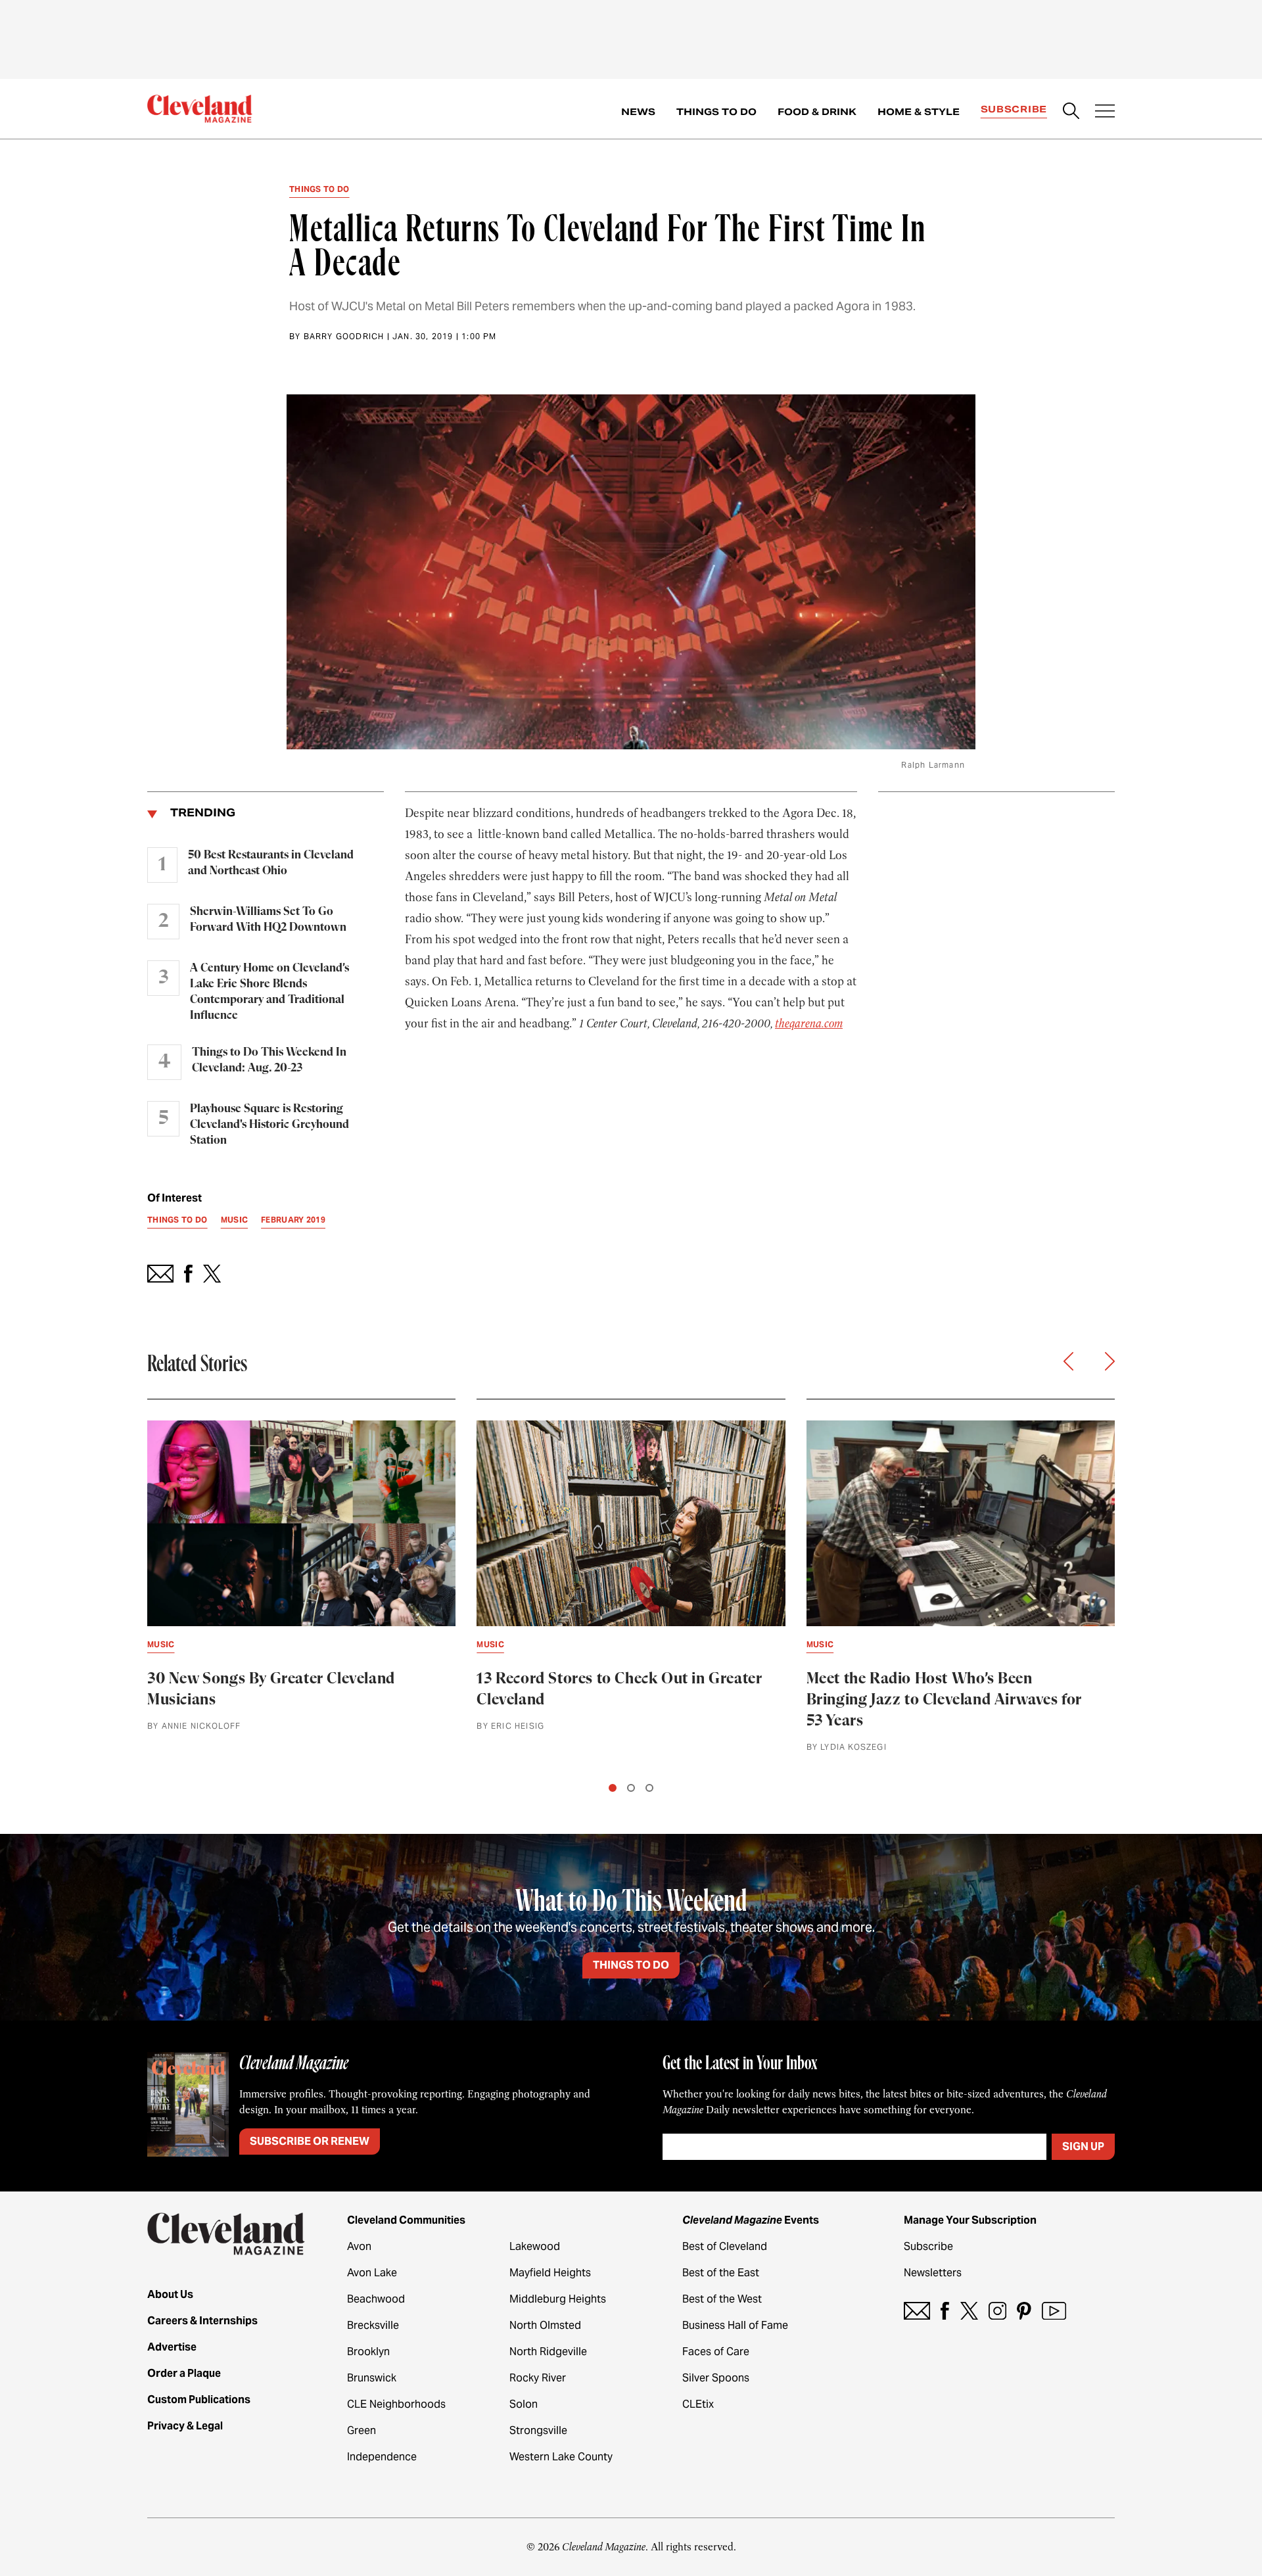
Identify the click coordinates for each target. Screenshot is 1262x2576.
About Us (170, 2294)
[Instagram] (997, 2311)
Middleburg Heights (558, 2299)
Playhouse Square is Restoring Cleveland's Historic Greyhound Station (269, 1125)
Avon (359, 2246)
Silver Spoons (716, 2378)
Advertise (172, 2347)
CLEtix (698, 2404)
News (638, 112)
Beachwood (376, 2299)
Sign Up (1083, 2146)
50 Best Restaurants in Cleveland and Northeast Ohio (271, 863)
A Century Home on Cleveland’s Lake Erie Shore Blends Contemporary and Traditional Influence (269, 992)
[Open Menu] (1105, 112)
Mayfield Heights (550, 2273)
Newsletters (933, 2273)
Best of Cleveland (725, 2246)
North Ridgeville (548, 2352)
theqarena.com (809, 1023)
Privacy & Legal (185, 2426)
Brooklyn (368, 2352)
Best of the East (721, 2273)
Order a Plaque (184, 2373)
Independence (382, 2457)
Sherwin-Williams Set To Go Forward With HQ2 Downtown (268, 920)
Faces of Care (716, 2352)
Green (362, 2430)
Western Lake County (561, 2457)
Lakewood (535, 2246)
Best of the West (722, 2299)
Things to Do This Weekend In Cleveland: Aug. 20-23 (269, 1060)
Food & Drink (817, 112)
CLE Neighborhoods (396, 2404)
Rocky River (538, 2378)
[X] (969, 2311)
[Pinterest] (1024, 2311)
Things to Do (716, 112)
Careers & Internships (202, 2321)
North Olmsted (545, 2325)
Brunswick (372, 2378)
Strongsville (538, 2430)
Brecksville (373, 2325)
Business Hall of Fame (735, 2325)
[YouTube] (1054, 2311)
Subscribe (1014, 109)
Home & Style (919, 112)
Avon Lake (372, 2273)
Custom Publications (199, 2400)
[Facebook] (945, 2311)
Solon (524, 2404)
